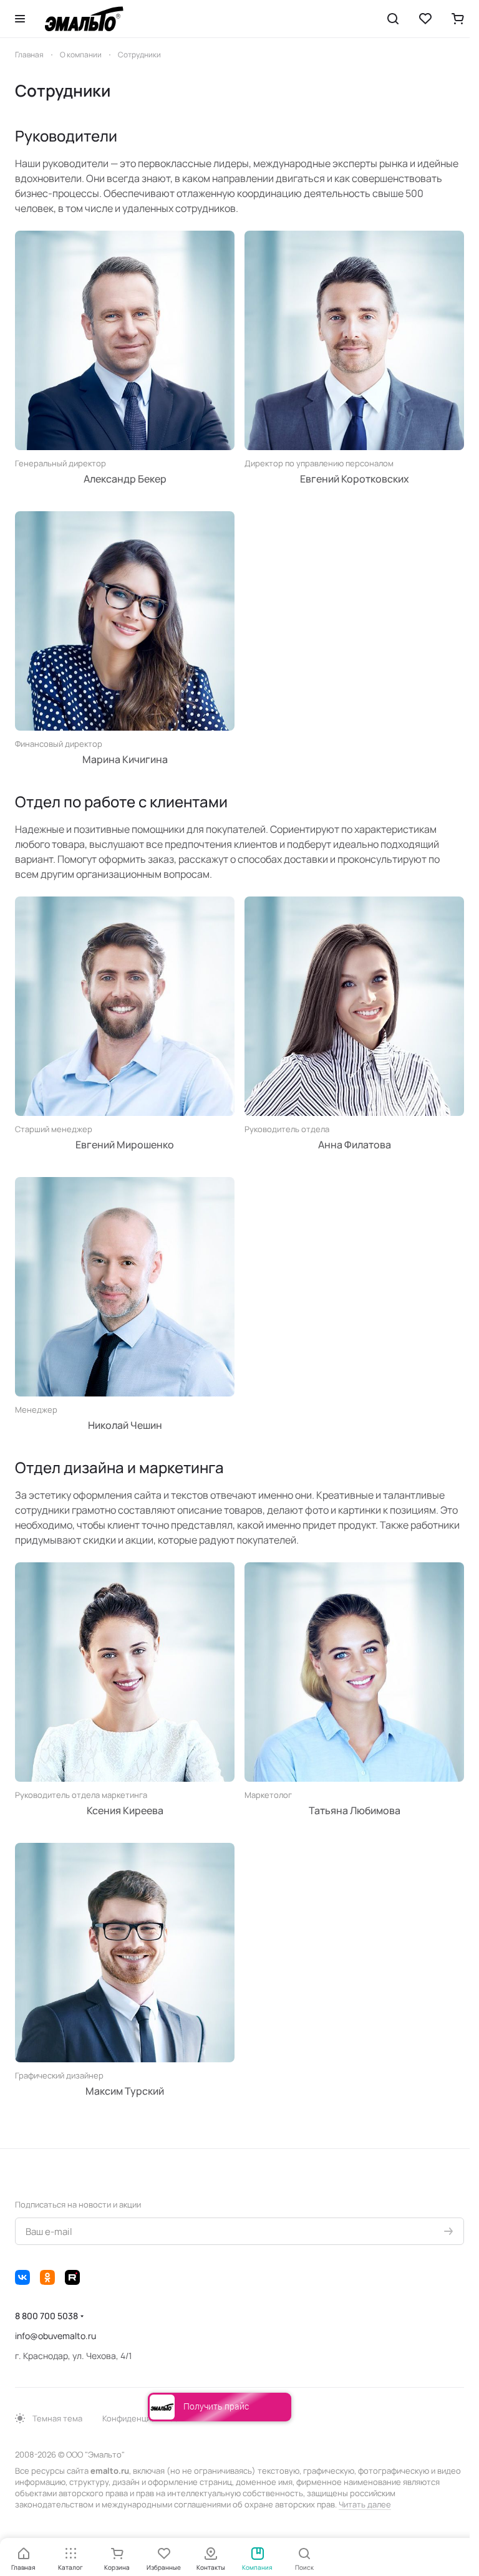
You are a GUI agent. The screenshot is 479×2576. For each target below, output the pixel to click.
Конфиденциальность (145, 2418)
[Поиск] (393, 19)
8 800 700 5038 (46, 2316)
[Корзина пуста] (458, 19)
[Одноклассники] (47, 2277)
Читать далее (365, 2504)
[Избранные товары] (425, 19)
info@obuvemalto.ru (56, 2336)
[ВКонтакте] (22, 2277)
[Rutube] (72, 2277)
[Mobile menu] (20, 19)
